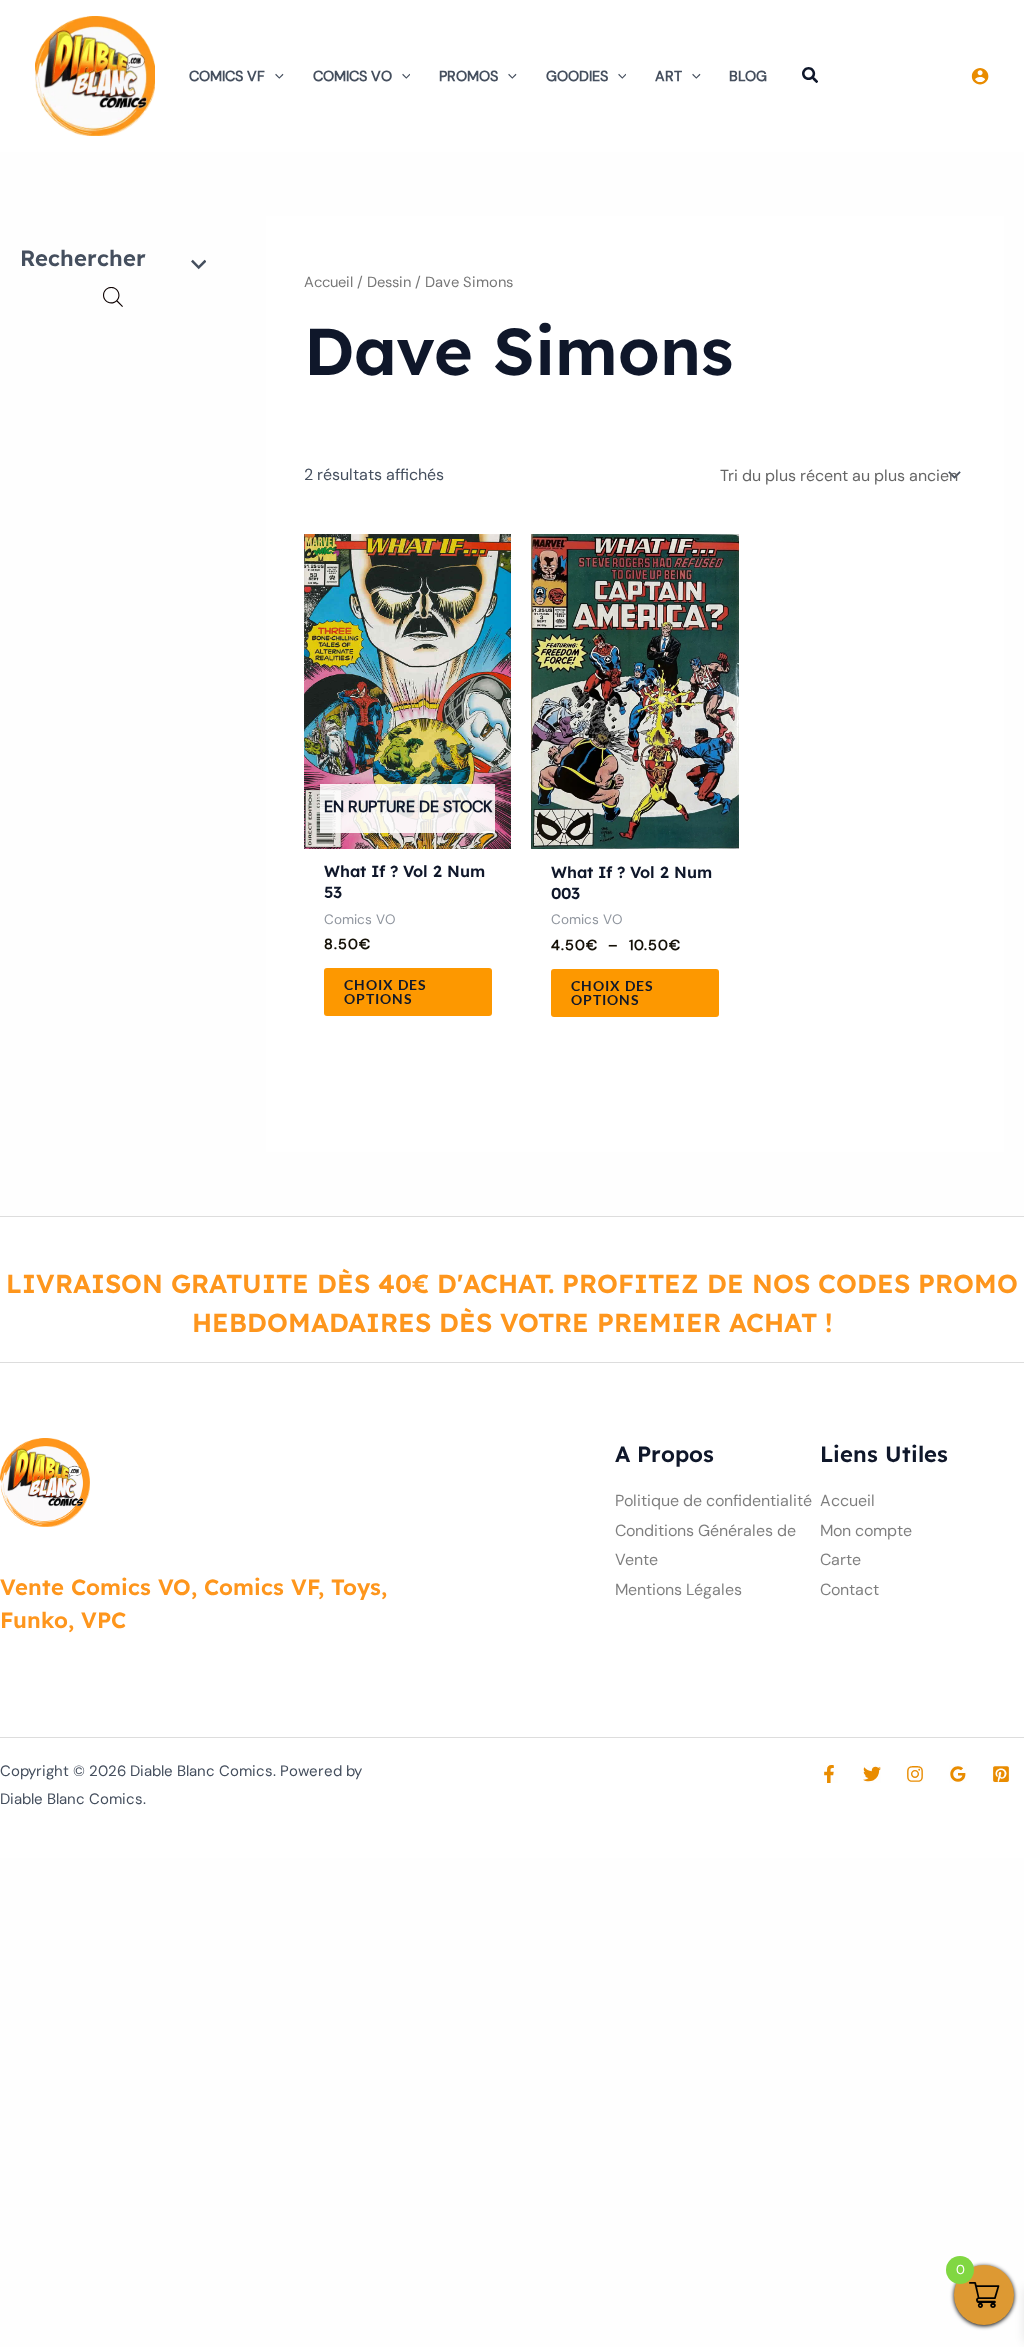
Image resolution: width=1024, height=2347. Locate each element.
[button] (274, 76)
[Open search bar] (113, 297)
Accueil (328, 282)
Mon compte (866, 1530)
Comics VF (227, 76)
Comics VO (352, 76)
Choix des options (385, 991)
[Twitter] (872, 1774)
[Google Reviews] (958, 1774)
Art (668, 76)
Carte (840, 1559)
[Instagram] (915, 1774)
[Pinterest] (1001, 1774)
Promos (468, 76)
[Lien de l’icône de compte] (980, 76)
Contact (849, 1589)
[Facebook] (829, 1774)
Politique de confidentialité (713, 1500)
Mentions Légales (678, 1589)
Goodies (577, 76)
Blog (748, 76)
